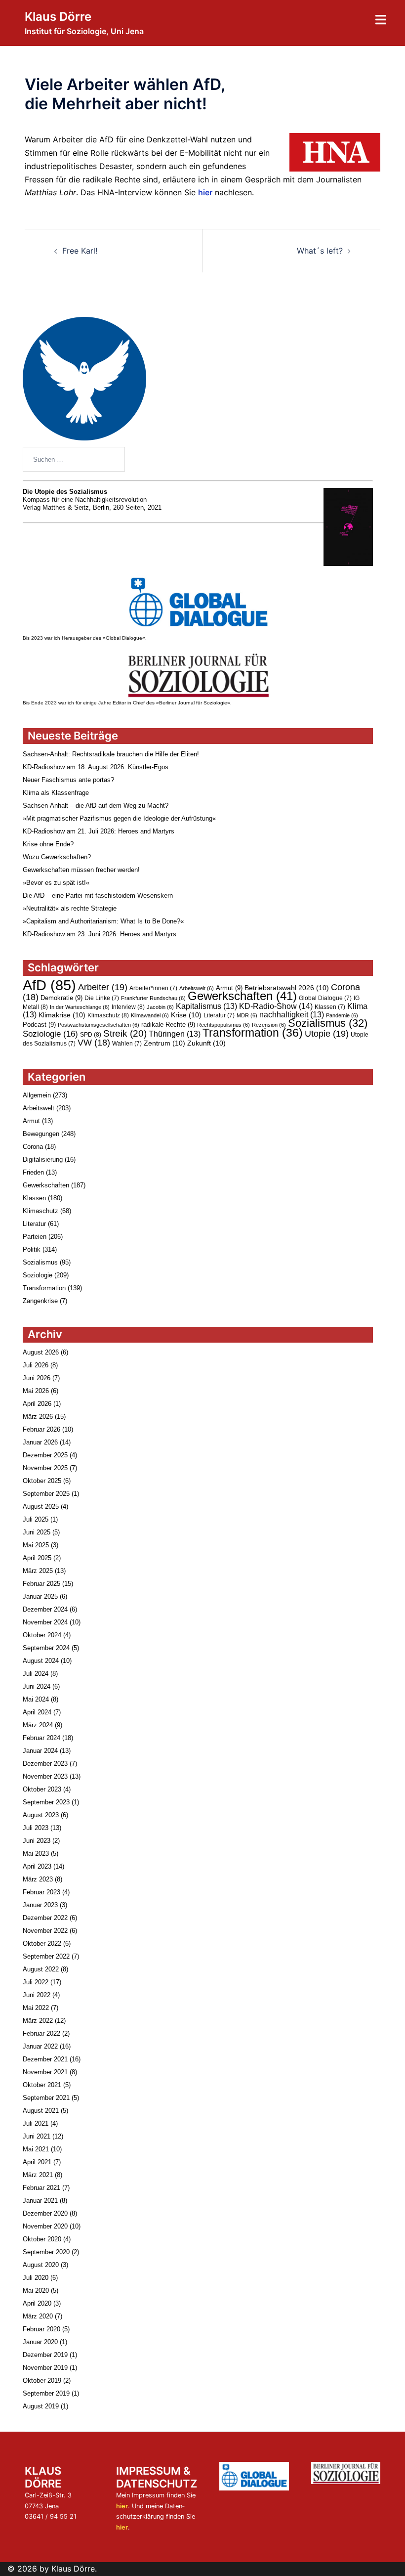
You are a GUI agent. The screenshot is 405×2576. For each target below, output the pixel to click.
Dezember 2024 (45, 1609)
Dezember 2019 (45, 2355)
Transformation (253, 1033)
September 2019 (46, 2393)
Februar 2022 (41, 2033)
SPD (91, 1035)
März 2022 (38, 2021)
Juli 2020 (36, 2278)
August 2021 (41, 2111)
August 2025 (41, 1506)
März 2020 (38, 2316)
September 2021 (46, 2098)
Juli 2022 (36, 1982)
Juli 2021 (36, 2123)
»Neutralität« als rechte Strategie (70, 908)
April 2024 (37, 1712)
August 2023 (41, 1815)
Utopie (327, 1033)
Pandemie (342, 1015)
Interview (128, 1007)
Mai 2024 (36, 1699)
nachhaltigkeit (292, 1015)
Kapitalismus (206, 1006)
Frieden (33, 1172)
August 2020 (41, 2265)
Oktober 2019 (42, 2380)
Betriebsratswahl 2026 (287, 988)
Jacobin (160, 1007)
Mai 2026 (36, 1391)
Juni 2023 (37, 1841)
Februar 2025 (41, 1584)
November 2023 (45, 1776)
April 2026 (37, 1404)
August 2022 (41, 1969)
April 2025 (37, 1558)
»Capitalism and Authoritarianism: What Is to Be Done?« (103, 921)
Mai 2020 (36, 2291)
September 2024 (46, 1648)
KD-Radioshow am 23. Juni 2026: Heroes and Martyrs (100, 934)
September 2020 (46, 2252)
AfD (49, 985)
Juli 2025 (36, 1519)
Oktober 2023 (42, 1789)
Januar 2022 (40, 2046)
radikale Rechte (168, 1025)
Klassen (330, 1007)
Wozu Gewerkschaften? (57, 857)
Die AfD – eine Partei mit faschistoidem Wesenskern (98, 895)
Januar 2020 (40, 2342)
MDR (247, 1015)
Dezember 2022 (45, 1918)
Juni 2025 (37, 1532)
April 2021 (37, 2162)
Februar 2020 (41, 2329)
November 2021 (45, 2072)
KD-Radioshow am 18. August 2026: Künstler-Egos (96, 767)
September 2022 (46, 1956)
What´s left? (320, 251)
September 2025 (46, 1494)
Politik (32, 1249)
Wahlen (127, 1044)
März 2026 (38, 1417)
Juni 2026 (37, 1378)
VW (94, 1043)
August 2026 (41, 1352)
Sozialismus (328, 1023)
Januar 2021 (40, 2201)
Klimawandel (150, 1015)
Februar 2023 (41, 1892)
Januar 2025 (40, 1596)
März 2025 (38, 1571)
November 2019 (45, 2368)
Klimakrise (62, 1015)
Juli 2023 (36, 1828)
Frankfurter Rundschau (153, 998)
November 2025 (45, 1468)
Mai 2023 (36, 1854)
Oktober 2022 (42, 1943)
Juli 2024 (36, 1674)
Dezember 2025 (45, 1455)
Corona (33, 1147)
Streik (125, 1033)
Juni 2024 (37, 1686)
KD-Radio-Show (276, 1006)
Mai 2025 (36, 1545)
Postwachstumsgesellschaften (99, 1025)
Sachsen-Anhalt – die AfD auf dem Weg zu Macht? (96, 806)
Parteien (35, 1237)
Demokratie (61, 998)
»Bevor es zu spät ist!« (56, 883)
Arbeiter (103, 987)
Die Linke (102, 998)
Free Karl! (80, 251)
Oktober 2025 (42, 1481)
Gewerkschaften (242, 996)
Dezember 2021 (45, 2059)
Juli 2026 (36, 1365)
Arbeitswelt (197, 988)
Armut (229, 988)
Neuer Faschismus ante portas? (68, 780)
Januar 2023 (40, 1905)
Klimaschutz (108, 1015)
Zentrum (164, 1043)
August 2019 (41, 2406)
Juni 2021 (37, 2136)
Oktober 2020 (42, 2239)
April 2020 (37, 2303)
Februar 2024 (41, 1738)
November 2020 (45, 2226)
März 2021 (38, 2175)
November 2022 (45, 1931)
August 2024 (41, 1661)
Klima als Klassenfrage (56, 793)
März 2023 (38, 1879)
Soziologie (50, 1034)
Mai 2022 (36, 2008)
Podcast (39, 1025)
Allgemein (37, 1095)
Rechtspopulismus (223, 1025)
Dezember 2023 (45, 1764)
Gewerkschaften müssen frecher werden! (81, 870)
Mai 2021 (36, 2149)
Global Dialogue (325, 998)
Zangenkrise (40, 1301)
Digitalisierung (43, 1159)
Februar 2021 (41, 2188)
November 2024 (45, 1622)
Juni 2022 (37, 1995)
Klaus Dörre (58, 17)
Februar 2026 (41, 1429)
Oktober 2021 (42, 2085)
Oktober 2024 (42, 1635)
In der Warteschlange (80, 1007)
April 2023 (37, 1866)
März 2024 (38, 1725)
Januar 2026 (40, 1442)
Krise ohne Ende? (48, 844)
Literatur (219, 1015)
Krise (186, 1015)
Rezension (269, 1025)
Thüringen (175, 1034)
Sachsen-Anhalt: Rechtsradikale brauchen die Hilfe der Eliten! (111, 754)
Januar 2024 (40, 1751)
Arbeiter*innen (153, 988)
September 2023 (46, 1802)
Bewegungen (41, 1134)
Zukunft (206, 1043)
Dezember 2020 (45, 2213)
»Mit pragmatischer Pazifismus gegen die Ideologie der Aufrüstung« (119, 818)
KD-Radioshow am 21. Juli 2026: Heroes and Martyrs (99, 831)
